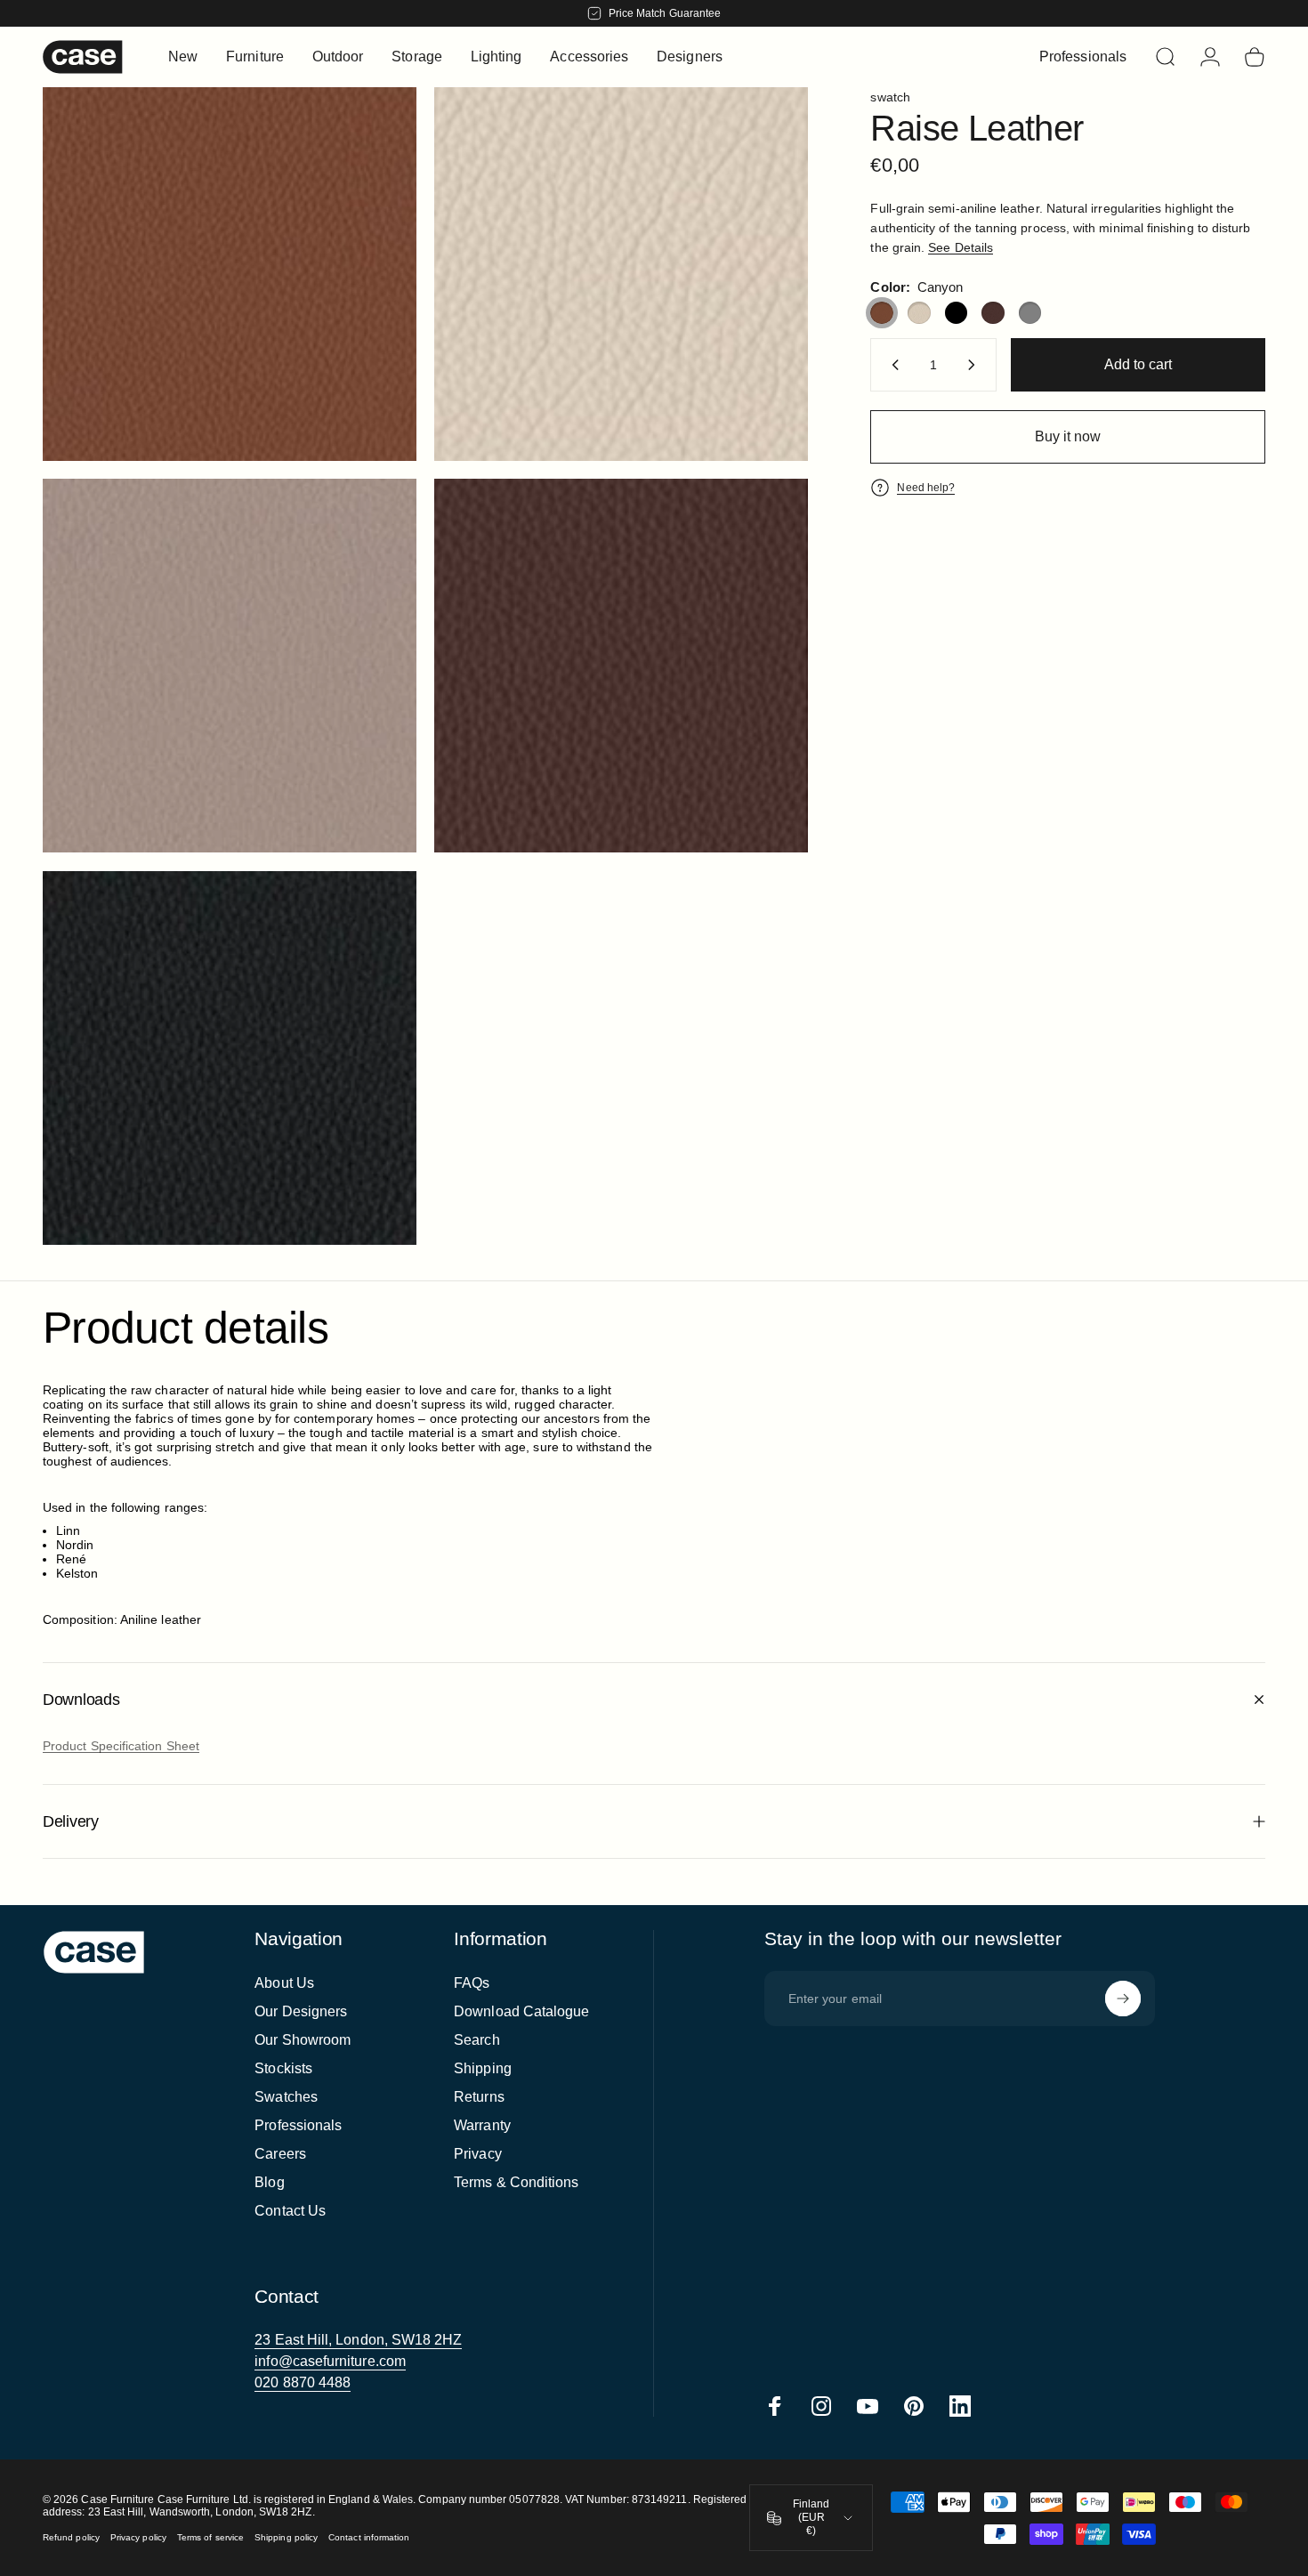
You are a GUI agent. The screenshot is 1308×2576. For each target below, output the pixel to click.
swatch (890, 97)
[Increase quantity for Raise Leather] (975, 365)
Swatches (286, 2097)
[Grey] (1030, 313)
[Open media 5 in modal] (230, 1058)
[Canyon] (882, 313)
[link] (358, 2340)
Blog (269, 2182)
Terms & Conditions (516, 2182)
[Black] (957, 313)
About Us (284, 1983)
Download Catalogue (521, 2011)
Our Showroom (303, 2040)
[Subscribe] (1123, 1999)
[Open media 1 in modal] (230, 274)
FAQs (472, 1983)
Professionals (298, 2125)
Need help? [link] (926, 488)
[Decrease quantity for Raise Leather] (892, 365)
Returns (479, 2097)
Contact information (369, 2537)
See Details (961, 247)
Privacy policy (138, 2537)
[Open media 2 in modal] (621, 274)
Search (476, 2040)
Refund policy (71, 2537)
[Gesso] (919, 313)
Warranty (482, 2125)
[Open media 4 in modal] (621, 666)
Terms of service (210, 2537)
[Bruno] (993, 313)
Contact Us (290, 2211)
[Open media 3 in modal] (230, 666)
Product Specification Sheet (121, 1746)
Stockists (283, 2068)
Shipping (483, 2068)
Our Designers (301, 2011)
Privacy (478, 2154)
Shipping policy (286, 2537)
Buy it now (1068, 436)
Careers (280, 2154)
